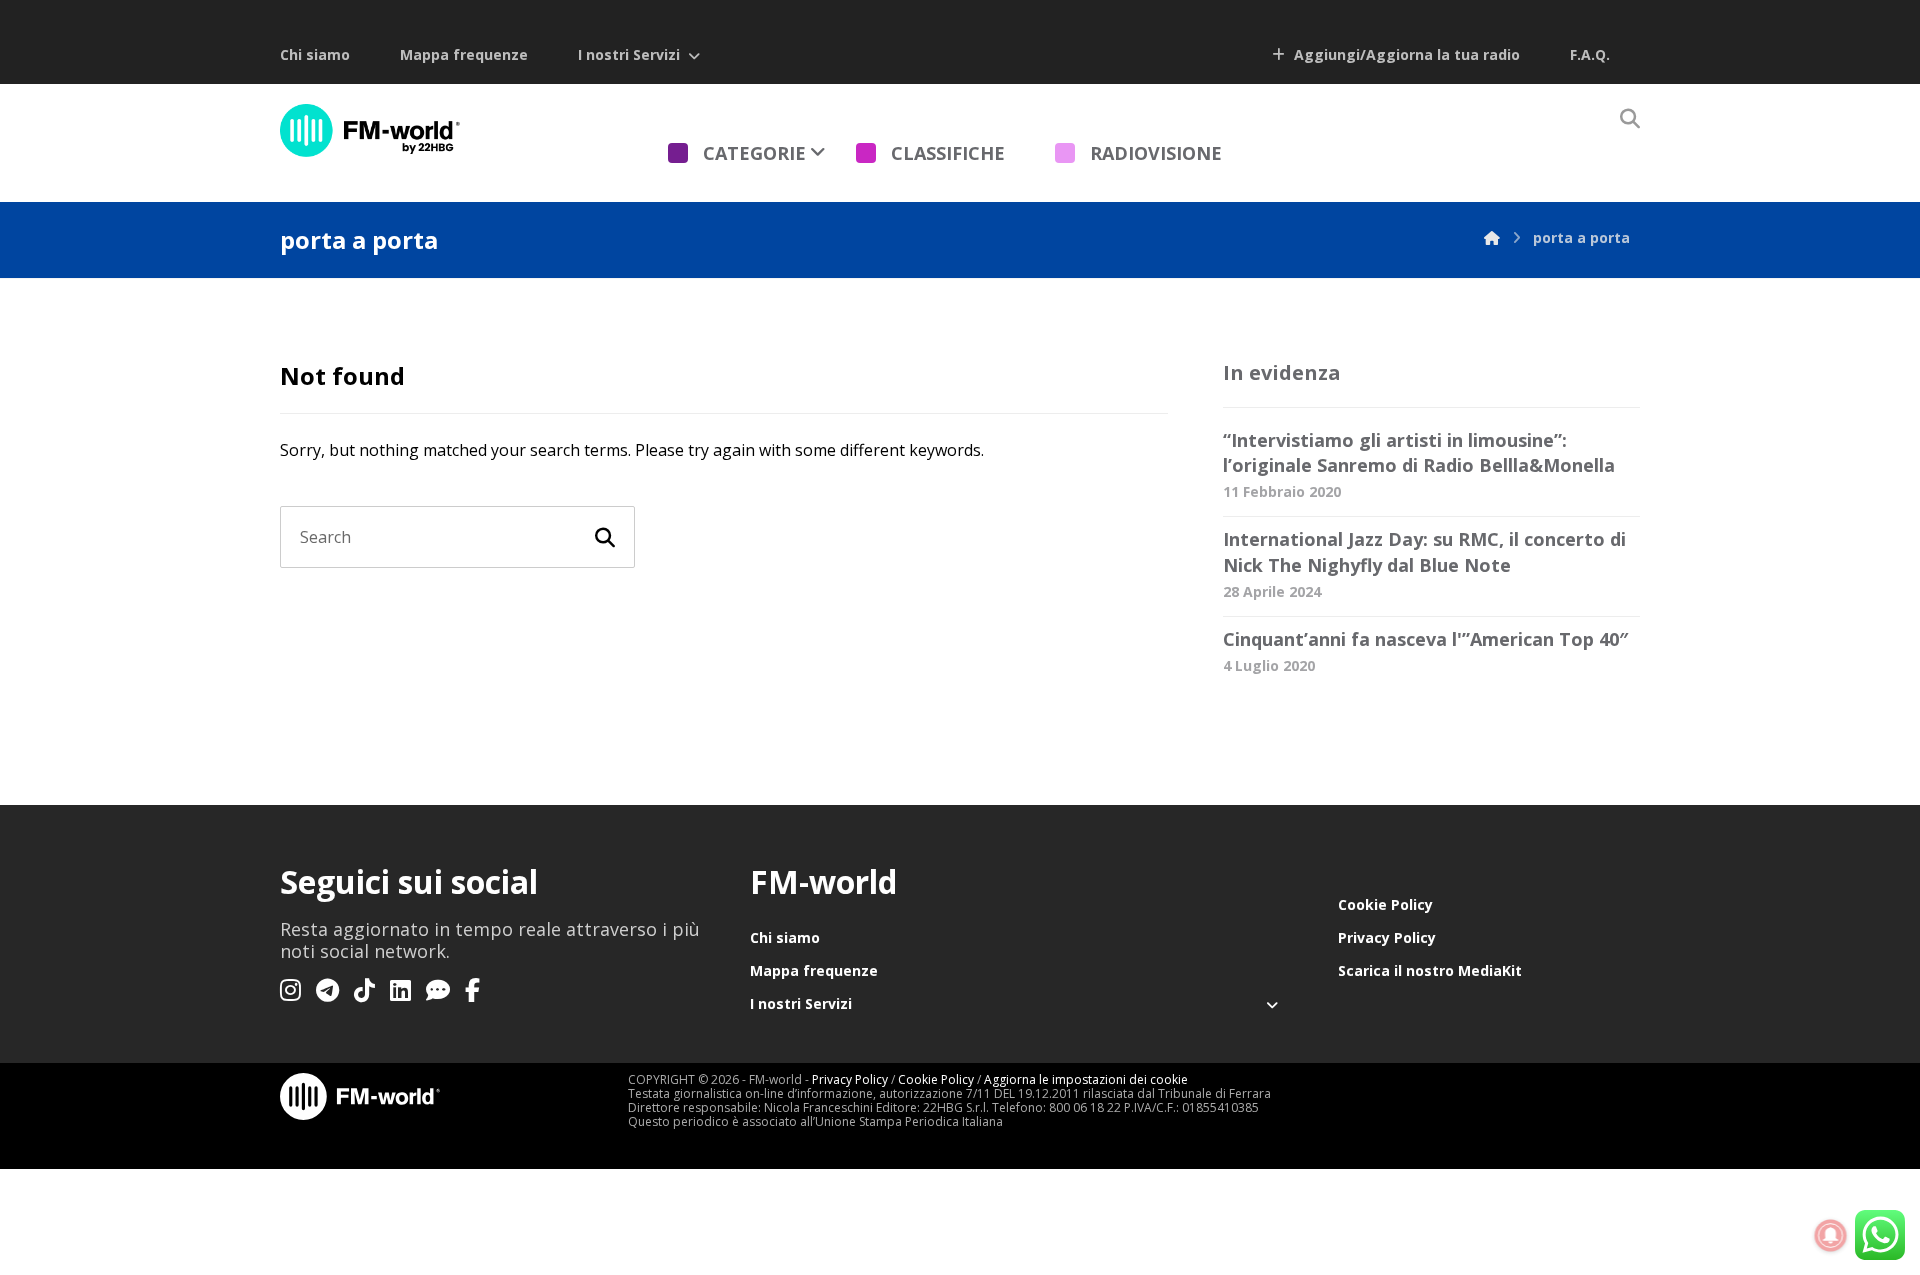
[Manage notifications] (1831, 1236)
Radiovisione (1156, 153)
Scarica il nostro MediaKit (1430, 970)
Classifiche (948, 153)
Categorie (754, 153)
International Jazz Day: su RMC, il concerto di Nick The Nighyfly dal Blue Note (1424, 551)
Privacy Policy (1387, 937)
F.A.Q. (1590, 54)
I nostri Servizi (629, 54)
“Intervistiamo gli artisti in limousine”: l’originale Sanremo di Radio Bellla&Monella (1419, 452)
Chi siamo (315, 54)
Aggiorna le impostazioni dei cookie (1086, 1079)
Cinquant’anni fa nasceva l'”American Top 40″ (1425, 639)
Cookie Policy (1385, 904)
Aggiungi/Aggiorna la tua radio (1405, 54)
